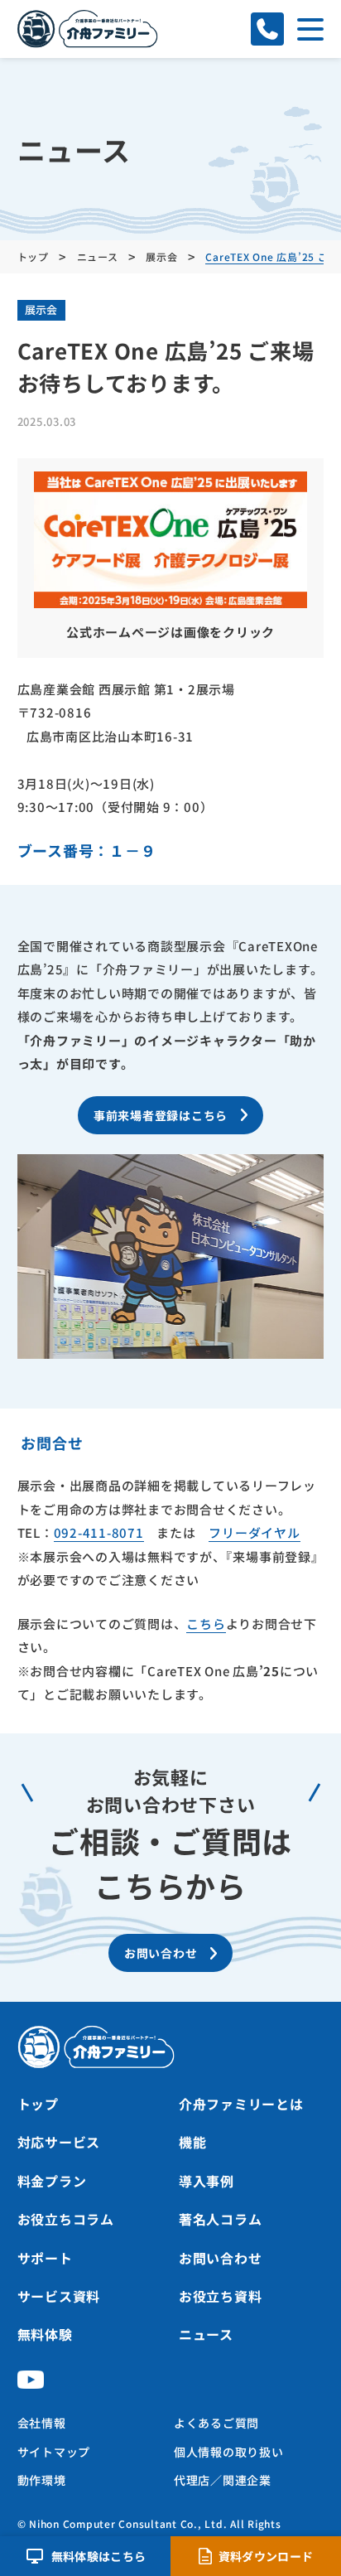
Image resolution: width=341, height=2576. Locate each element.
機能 (193, 2142)
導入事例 (207, 2181)
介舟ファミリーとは (241, 2104)
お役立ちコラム (66, 2219)
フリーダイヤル (254, 1532)
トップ (38, 2104)
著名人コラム (221, 2219)
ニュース (206, 2334)
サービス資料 (59, 2296)
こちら (206, 1624)
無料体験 (45, 2334)
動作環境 (42, 2480)
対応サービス (59, 2142)
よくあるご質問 (216, 2423)
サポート (45, 2258)
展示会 (41, 309)
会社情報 (42, 2423)
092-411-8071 (99, 1532)
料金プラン (52, 2181)
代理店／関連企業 (223, 2480)
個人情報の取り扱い (229, 2452)
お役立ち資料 (221, 2296)
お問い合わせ (221, 2258)
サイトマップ (54, 2452)
